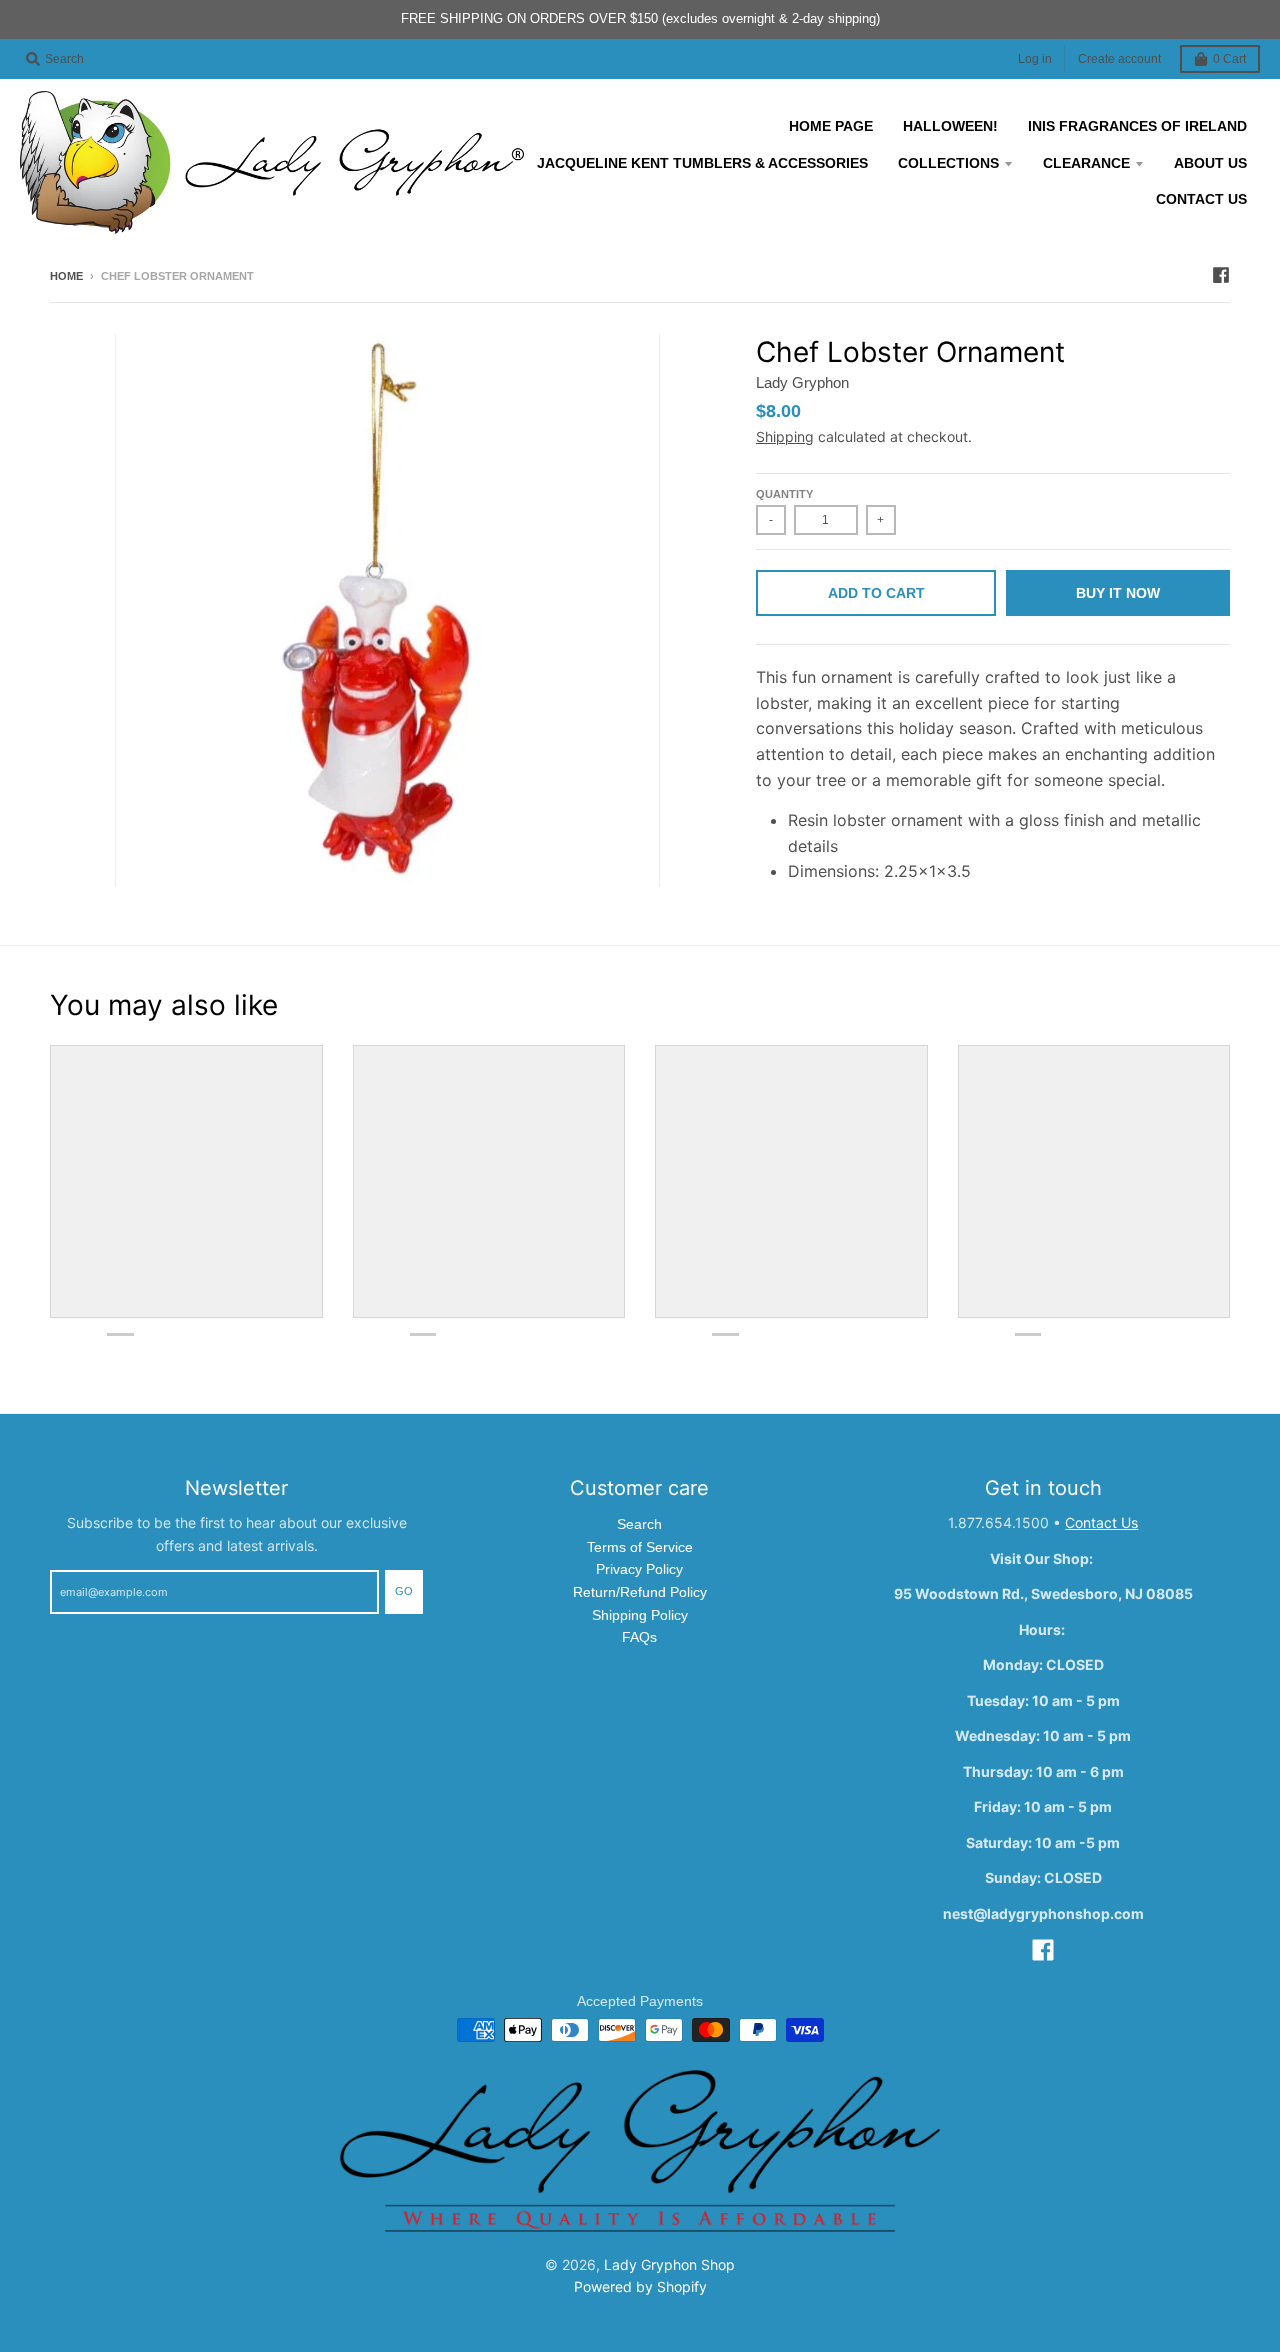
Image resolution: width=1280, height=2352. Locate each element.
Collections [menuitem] (948, 163)
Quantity (784, 494)
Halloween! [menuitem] (950, 126)
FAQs (639, 1637)
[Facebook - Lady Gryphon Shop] (1221, 275)
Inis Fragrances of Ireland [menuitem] (1137, 126)
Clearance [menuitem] (1086, 163)
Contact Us (1101, 1522)
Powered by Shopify (640, 2286)
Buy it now (1118, 593)
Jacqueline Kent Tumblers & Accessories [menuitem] (702, 163)
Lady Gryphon (802, 382)
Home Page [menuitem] (831, 126)
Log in (1035, 59)
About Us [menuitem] (1210, 163)
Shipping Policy (640, 1615)
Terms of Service (640, 1547)
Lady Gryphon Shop (669, 2264)
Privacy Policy (639, 1569)
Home (66, 276)
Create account (1119, 59)
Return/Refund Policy (640, 1592)
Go (404, 1591)
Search (639, 1524)
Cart (1229, 59)
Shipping (785, 436)
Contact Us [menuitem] (1201, 199)
